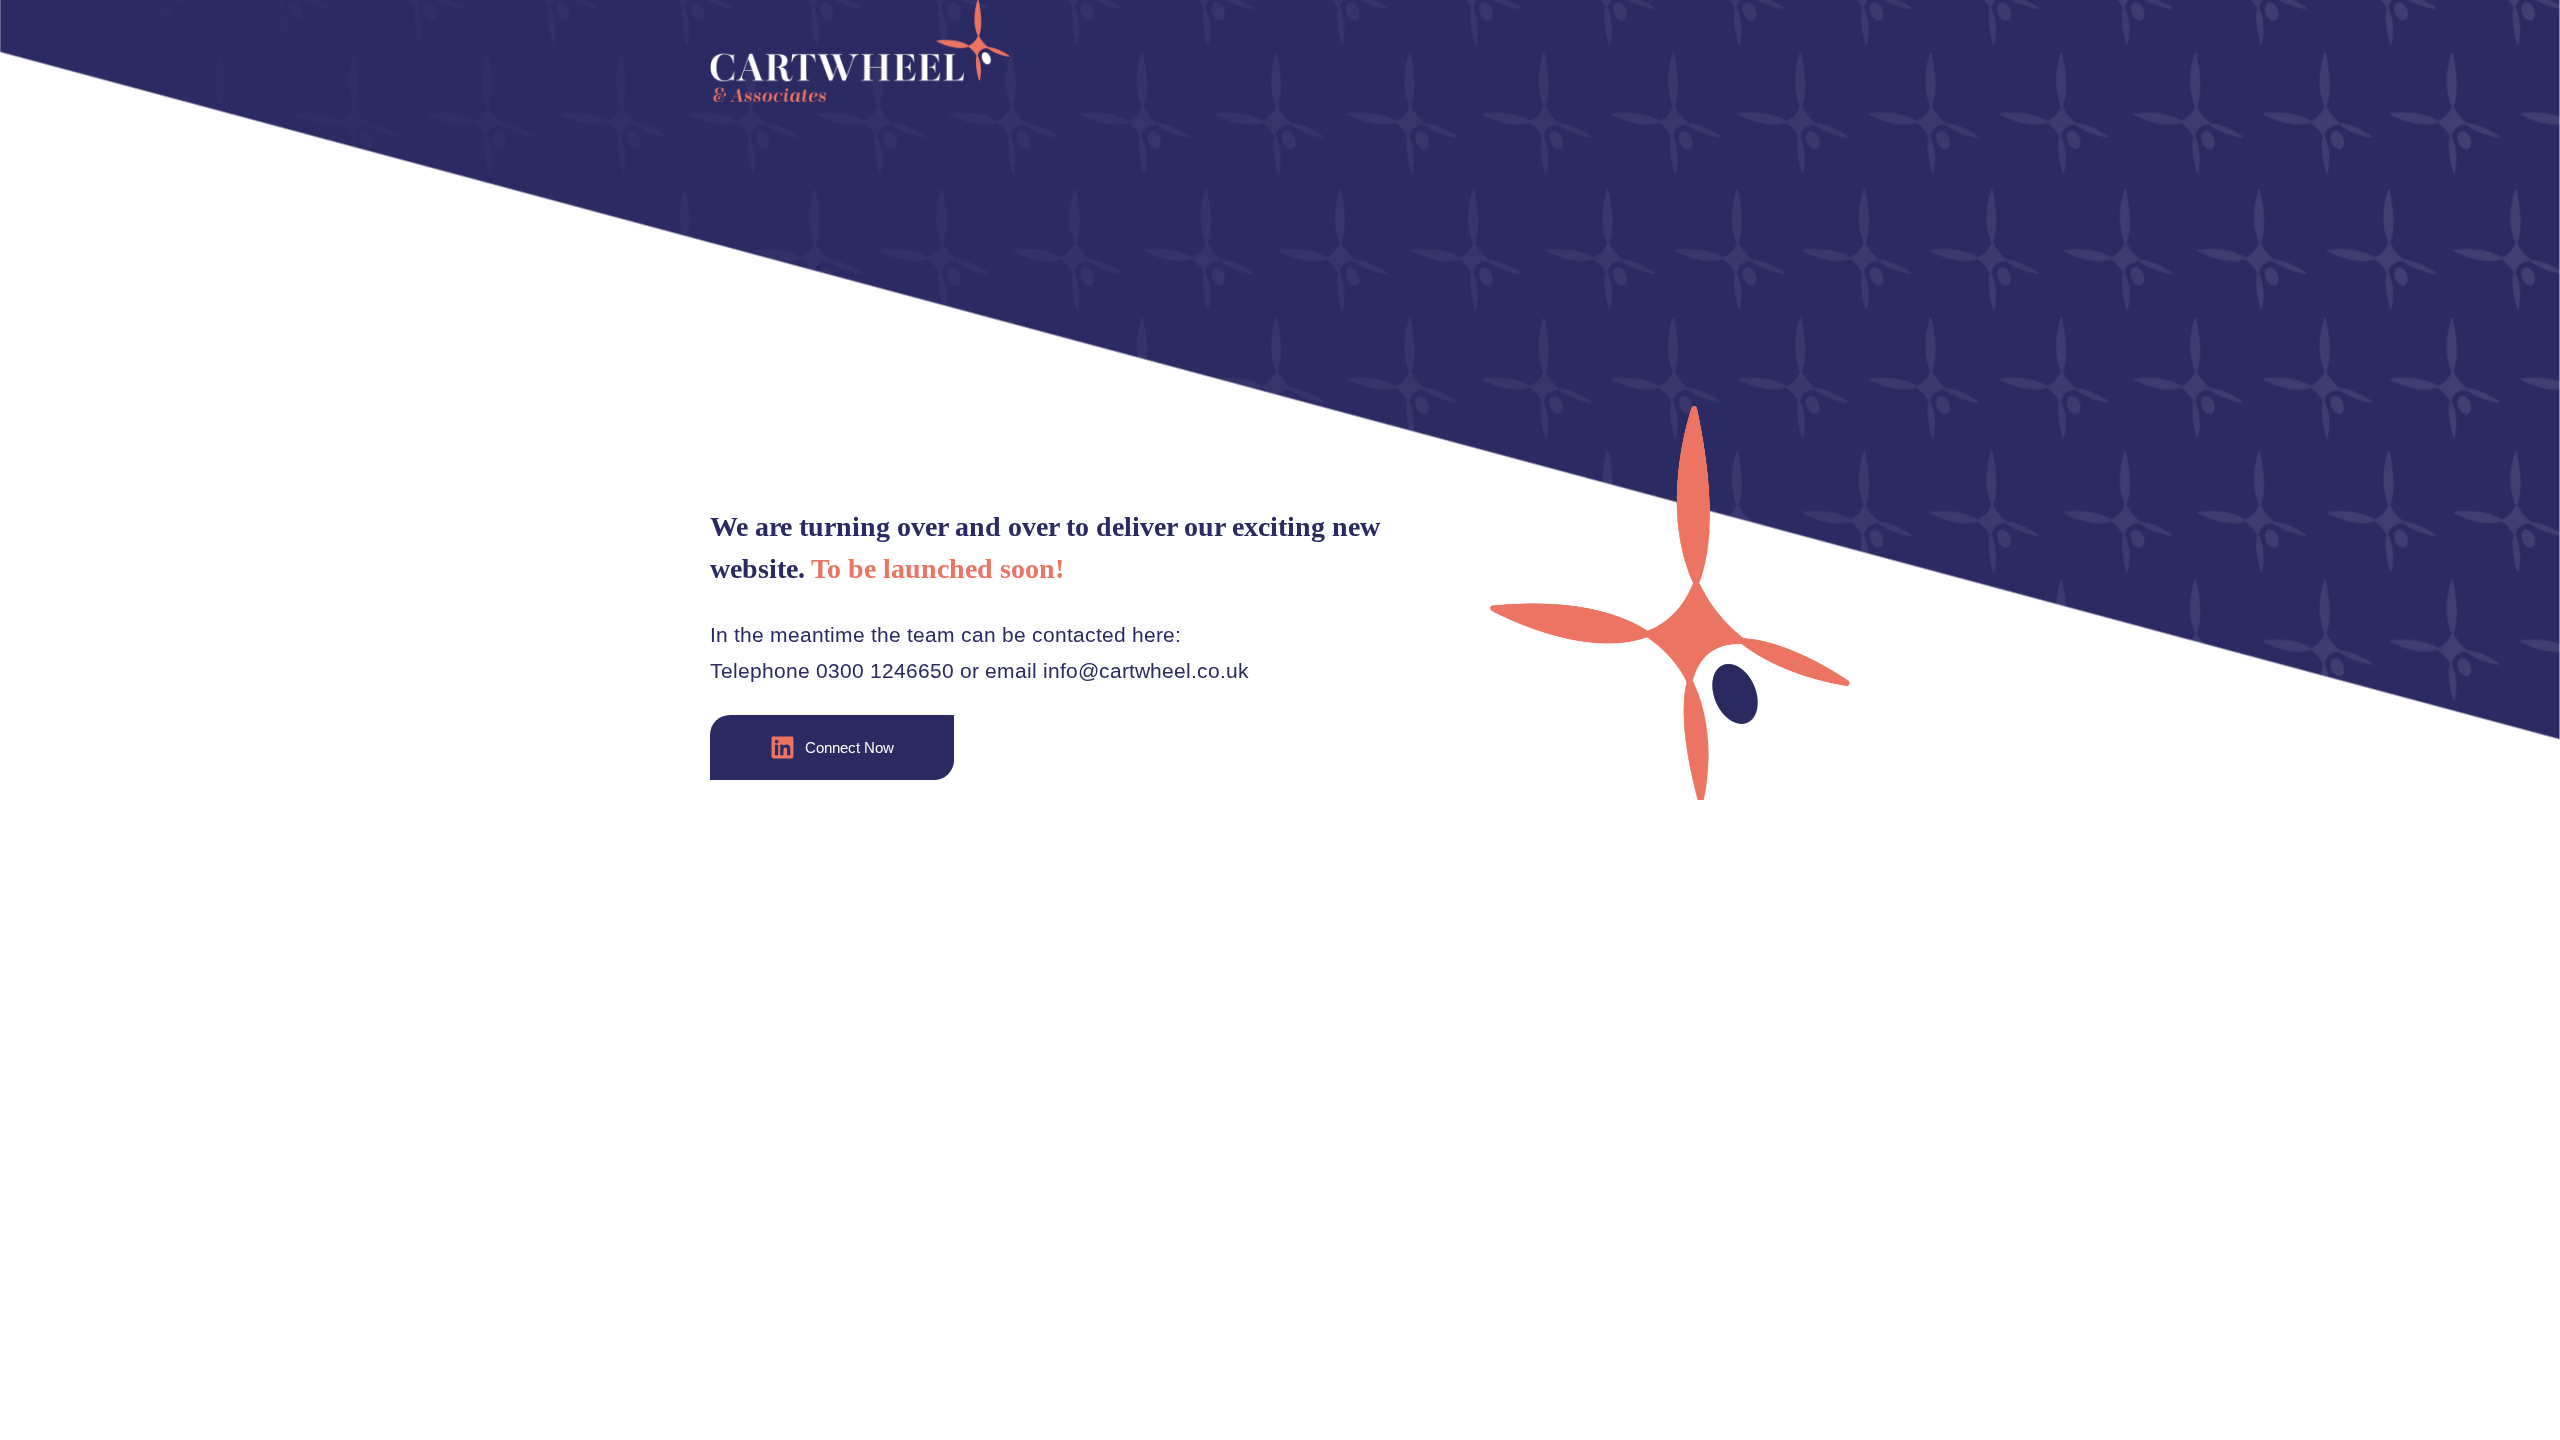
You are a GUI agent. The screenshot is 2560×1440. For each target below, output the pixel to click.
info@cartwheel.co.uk (1146, 670)
